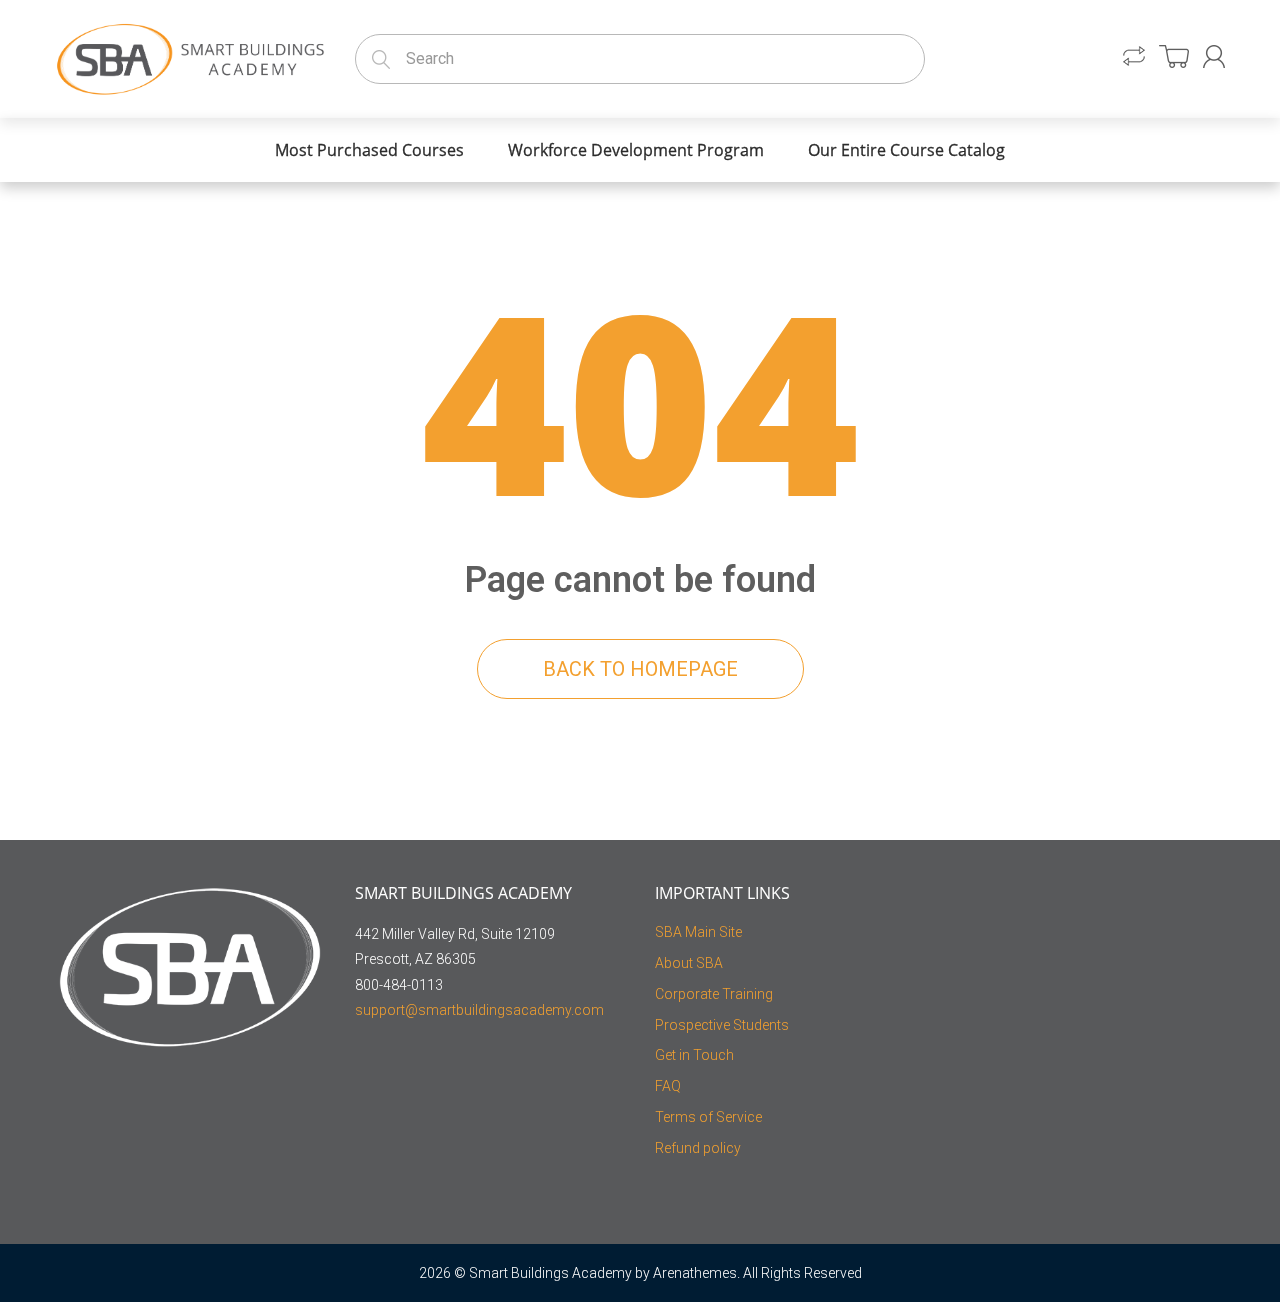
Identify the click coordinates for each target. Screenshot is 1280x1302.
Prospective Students (722, 1025)
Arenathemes (695, 1273)
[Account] (1214, 56)
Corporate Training (714, 994)
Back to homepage (640, 669)
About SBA (689, 963)
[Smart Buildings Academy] (190, 55)
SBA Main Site (698, 932)
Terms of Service (708, 1117)
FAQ (668, 1086)
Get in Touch (694, 1055)
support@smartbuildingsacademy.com (479, 1010)
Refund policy (698, 1148)
